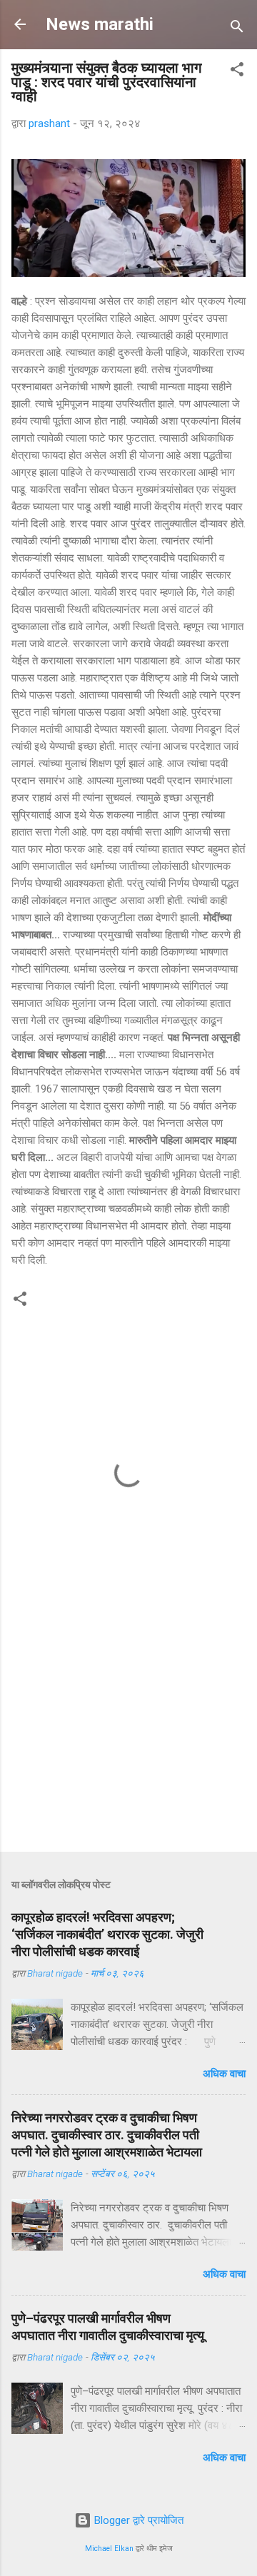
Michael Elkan (109, 2549)
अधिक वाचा (224, 2074)
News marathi (100, 24)
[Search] (237, 29)
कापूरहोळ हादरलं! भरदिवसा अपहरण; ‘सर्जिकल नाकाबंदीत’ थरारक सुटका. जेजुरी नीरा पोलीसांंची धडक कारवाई (107, 1934)
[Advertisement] (128, 1740)
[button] (237, 72)
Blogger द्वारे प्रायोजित (137, 2520)
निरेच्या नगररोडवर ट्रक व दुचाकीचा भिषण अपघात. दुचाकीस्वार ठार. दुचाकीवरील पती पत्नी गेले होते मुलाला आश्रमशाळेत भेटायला (107, 2135)
